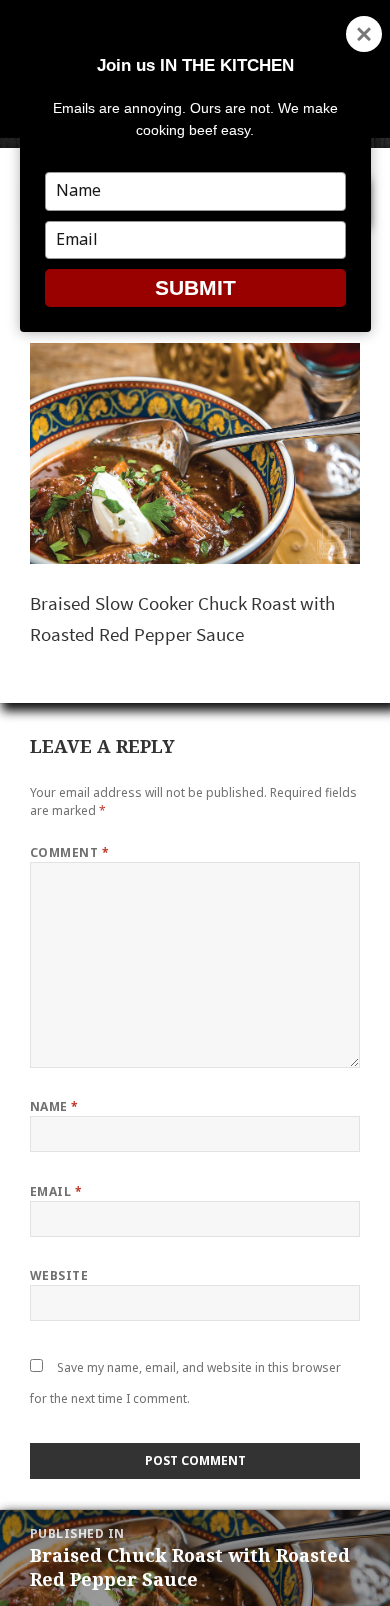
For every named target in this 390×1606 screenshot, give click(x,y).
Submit (195, 287)
